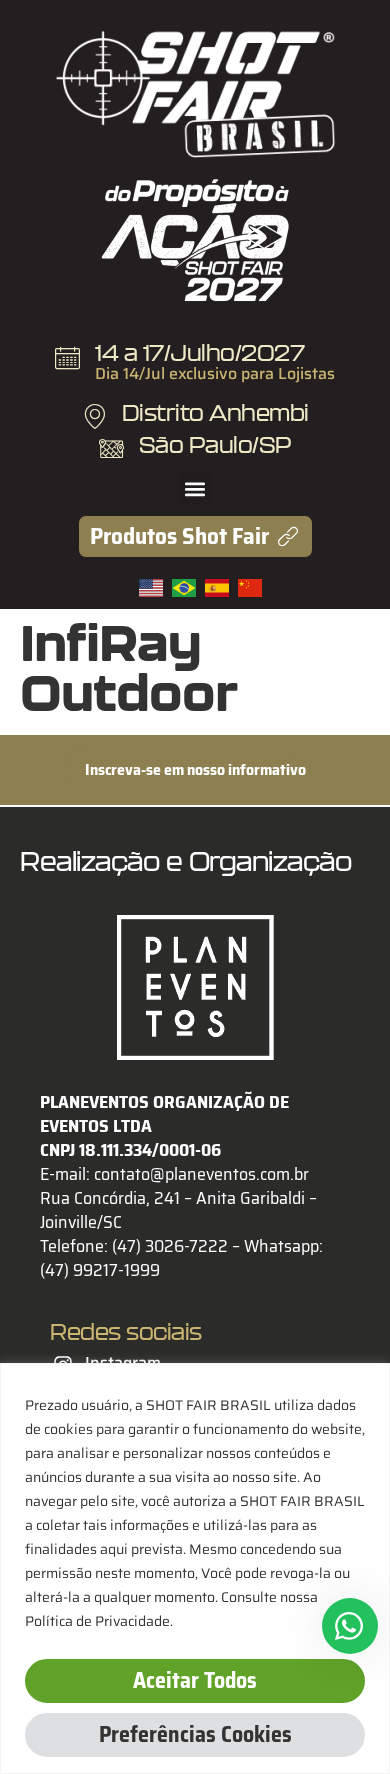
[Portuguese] (188, 591)
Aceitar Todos (195, 1680)
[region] (195, 1568)
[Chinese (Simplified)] (252, 591)
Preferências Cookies (195, 1734)
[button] (195, 488)
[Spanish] (221, 591)
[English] (155, 591)
